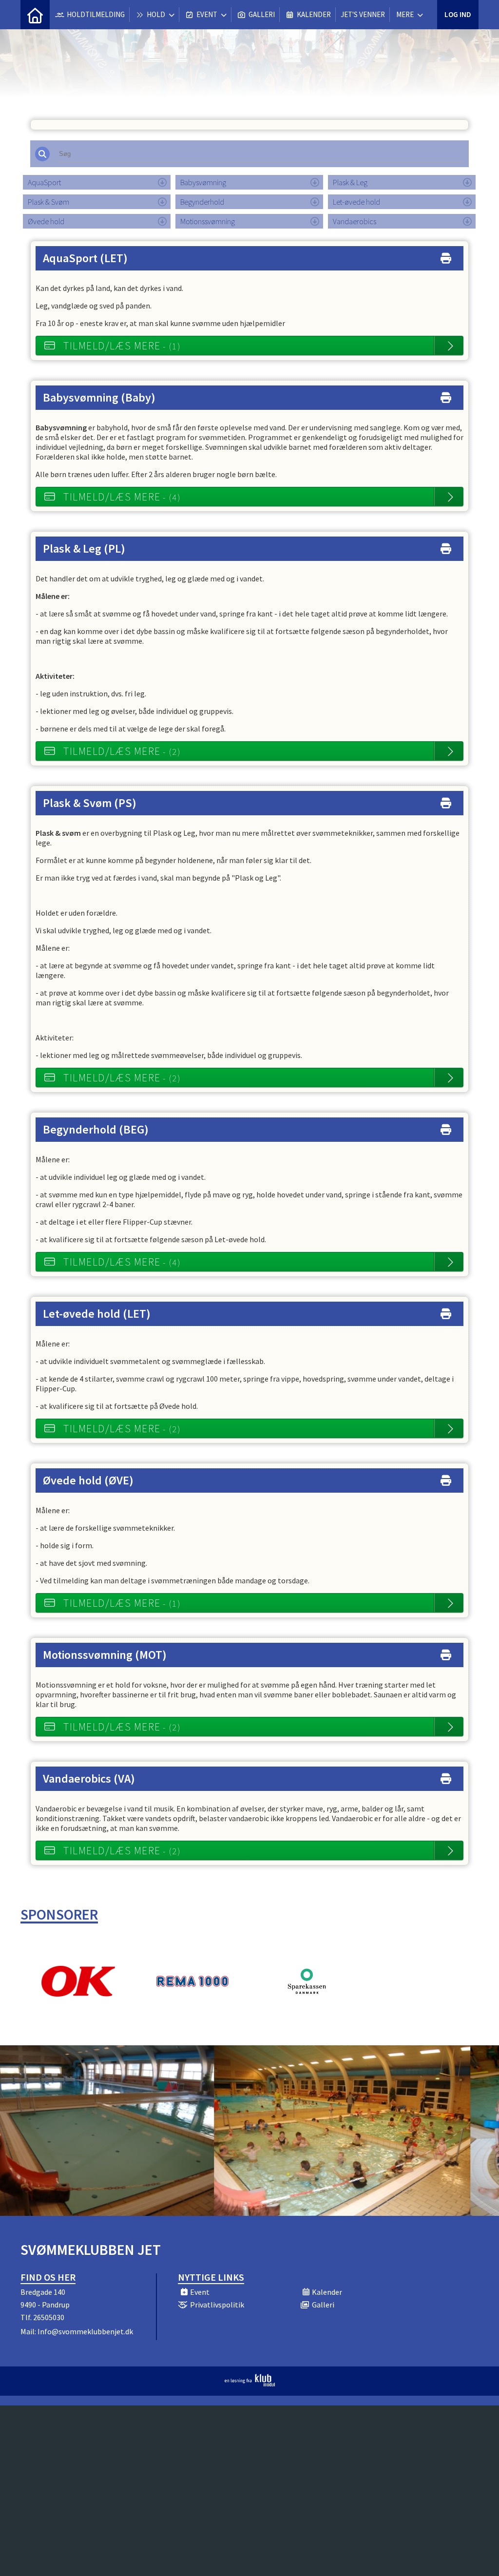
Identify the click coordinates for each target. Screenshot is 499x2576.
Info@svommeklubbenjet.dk (85, 2331)
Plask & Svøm (48, 202)
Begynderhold (202, 202)
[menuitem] (35, 15)
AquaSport (44, 182)
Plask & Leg (350, 182)
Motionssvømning (208, 221)
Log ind (458, 14)
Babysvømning (203, 182)
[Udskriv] (446, 256)
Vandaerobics (355, 221)
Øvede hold (46, 221)
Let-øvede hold (356, 202)
